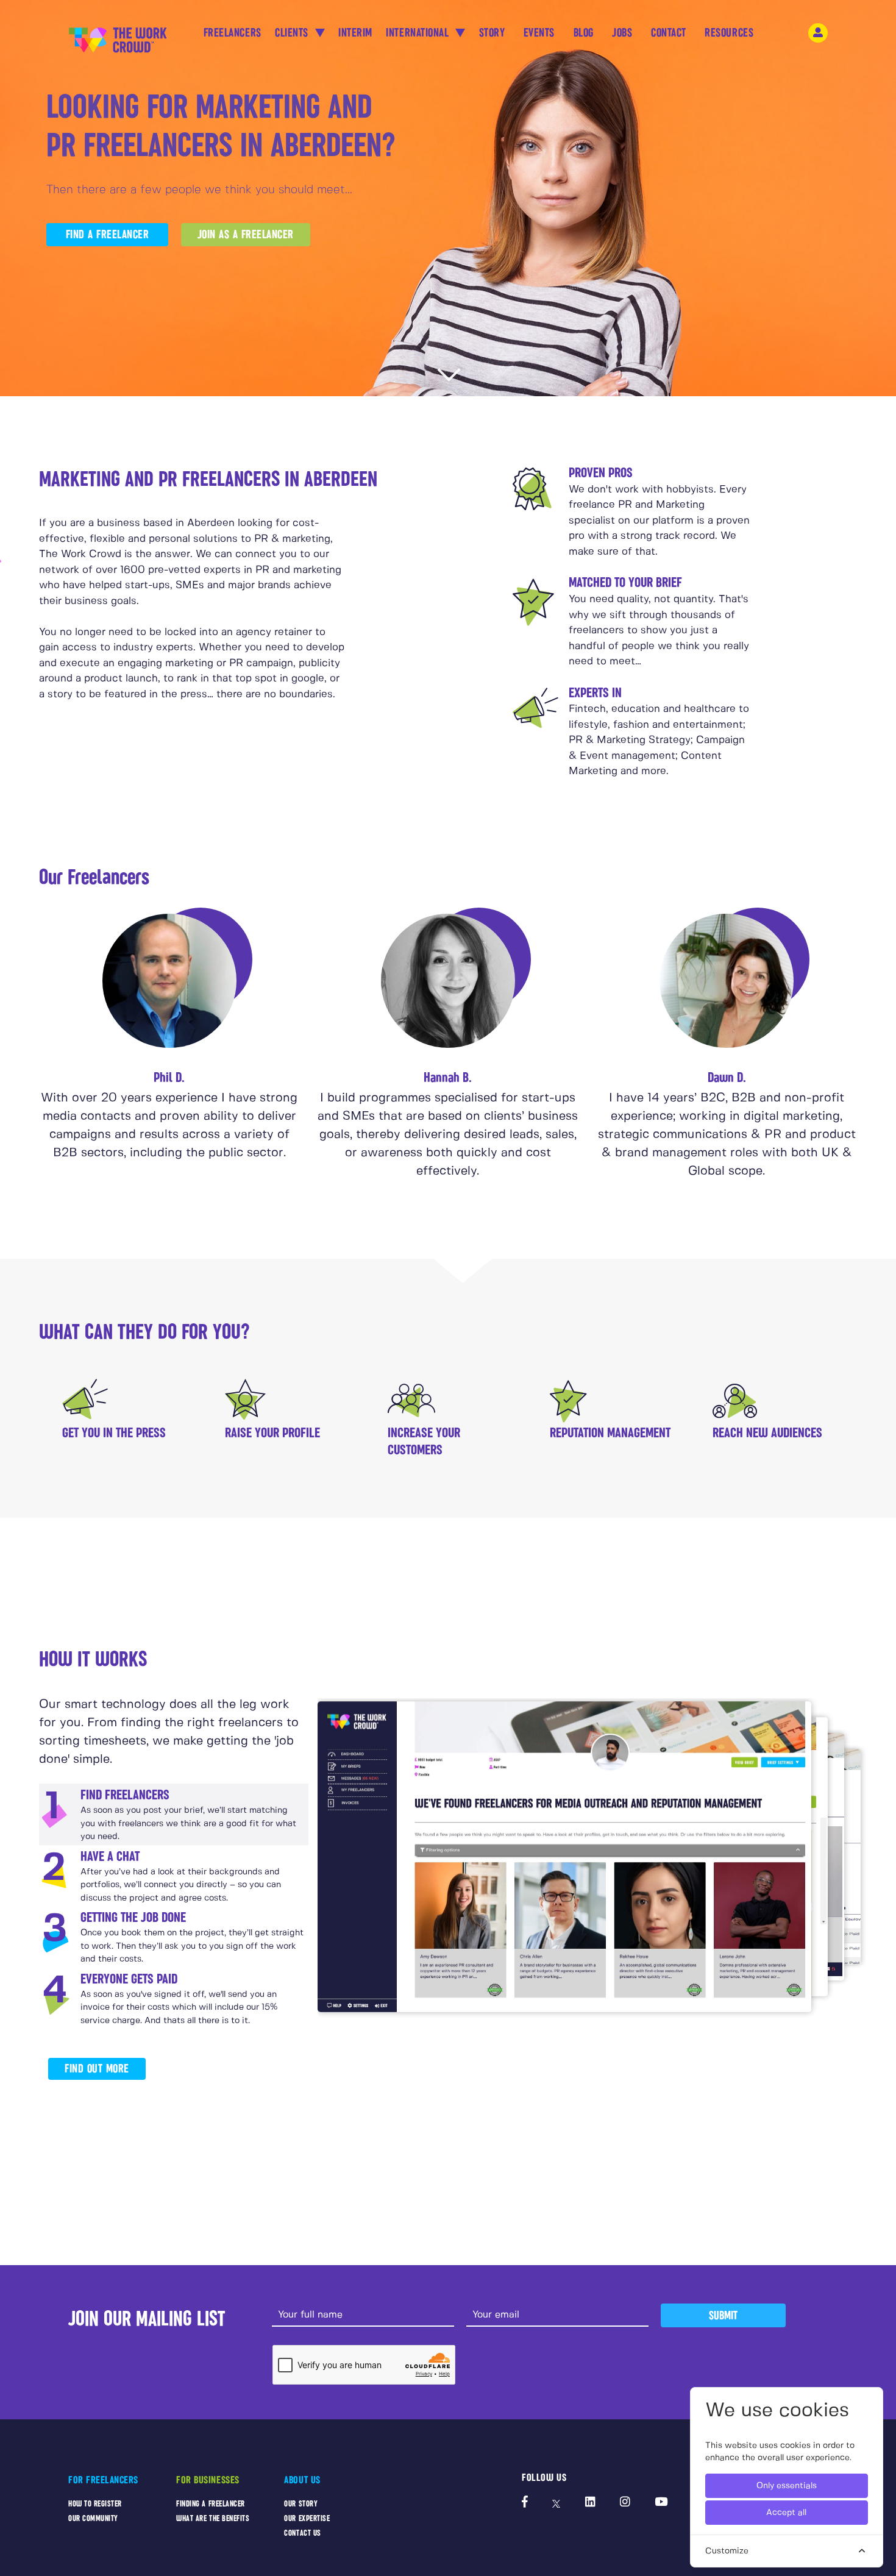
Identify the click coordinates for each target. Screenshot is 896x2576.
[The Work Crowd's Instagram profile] (625, 2503)
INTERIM (355, 33)
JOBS (622, 33)
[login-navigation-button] (818, 33)
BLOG (584, 33)
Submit (723, 2315)
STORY (492, 33)
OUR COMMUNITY (93, 2518)
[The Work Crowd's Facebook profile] (525, 2503)
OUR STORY (301, 2504)
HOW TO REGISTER (95, 2504)
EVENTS (539, 33)
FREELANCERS (233, 33)
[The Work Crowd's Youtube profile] (661, 2503)
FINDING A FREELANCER (211, 2504)
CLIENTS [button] (293, 33)
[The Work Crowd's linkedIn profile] (590, 2503)
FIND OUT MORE (97, 2069)
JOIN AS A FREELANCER (246, 234)
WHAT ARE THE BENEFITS (213, 2518)
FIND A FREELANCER (108, 234)
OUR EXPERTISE (307, 2518)
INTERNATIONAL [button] (419, 33)
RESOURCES (729, 33)
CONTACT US (302, 2533)
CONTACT (669, 33)
